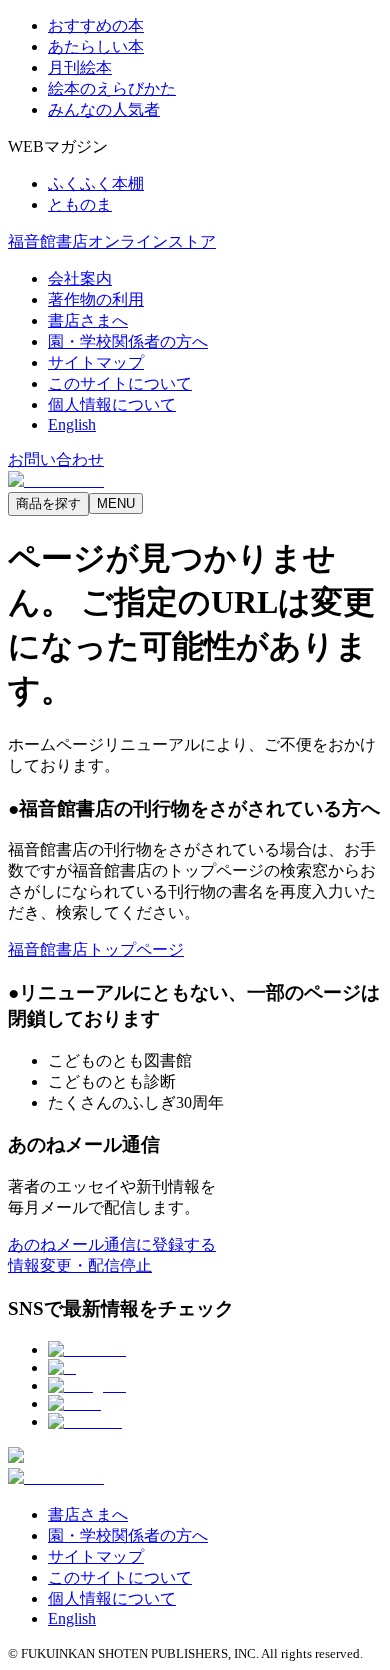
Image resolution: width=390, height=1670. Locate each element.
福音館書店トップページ (96, 949)
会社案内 (80, 278)
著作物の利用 (96, 299)
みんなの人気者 (104, 109)
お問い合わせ (56, 459)
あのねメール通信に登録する (112, 1244)
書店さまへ (88, 320)
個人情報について (112, 404)
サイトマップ (96, 362)
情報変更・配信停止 (80, 1265)
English (72, 424)
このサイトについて (120, 383)
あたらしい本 (96, 46)
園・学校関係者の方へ (128, 341)
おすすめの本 (96, 25)
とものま (80, 204)
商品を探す (48, 503)
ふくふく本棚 (96, 183)
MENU (116, 503)
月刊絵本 (80, 67)
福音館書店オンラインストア (112, 241)
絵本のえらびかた (112, 88)
